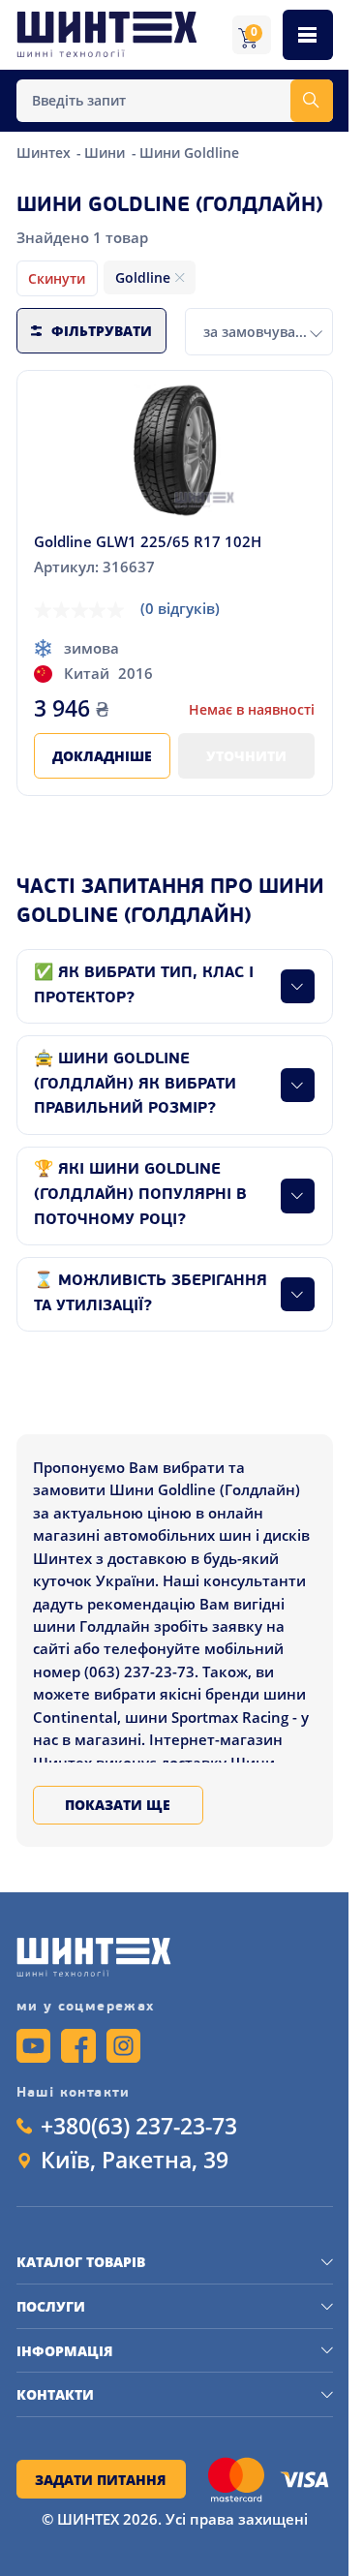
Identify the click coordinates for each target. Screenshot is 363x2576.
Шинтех (45, 153)
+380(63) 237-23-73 (139, 2126)
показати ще (118, 1805)
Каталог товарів (81, 2262)
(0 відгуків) (180, 608)
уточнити (246, 756)
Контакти (55, 2394)
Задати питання (101, 2480)
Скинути (57, 278)
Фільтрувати (102, 331)
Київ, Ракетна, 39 (135, 2160)
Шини (106, 153)
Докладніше (102, 756)
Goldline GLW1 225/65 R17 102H (148, 541)
